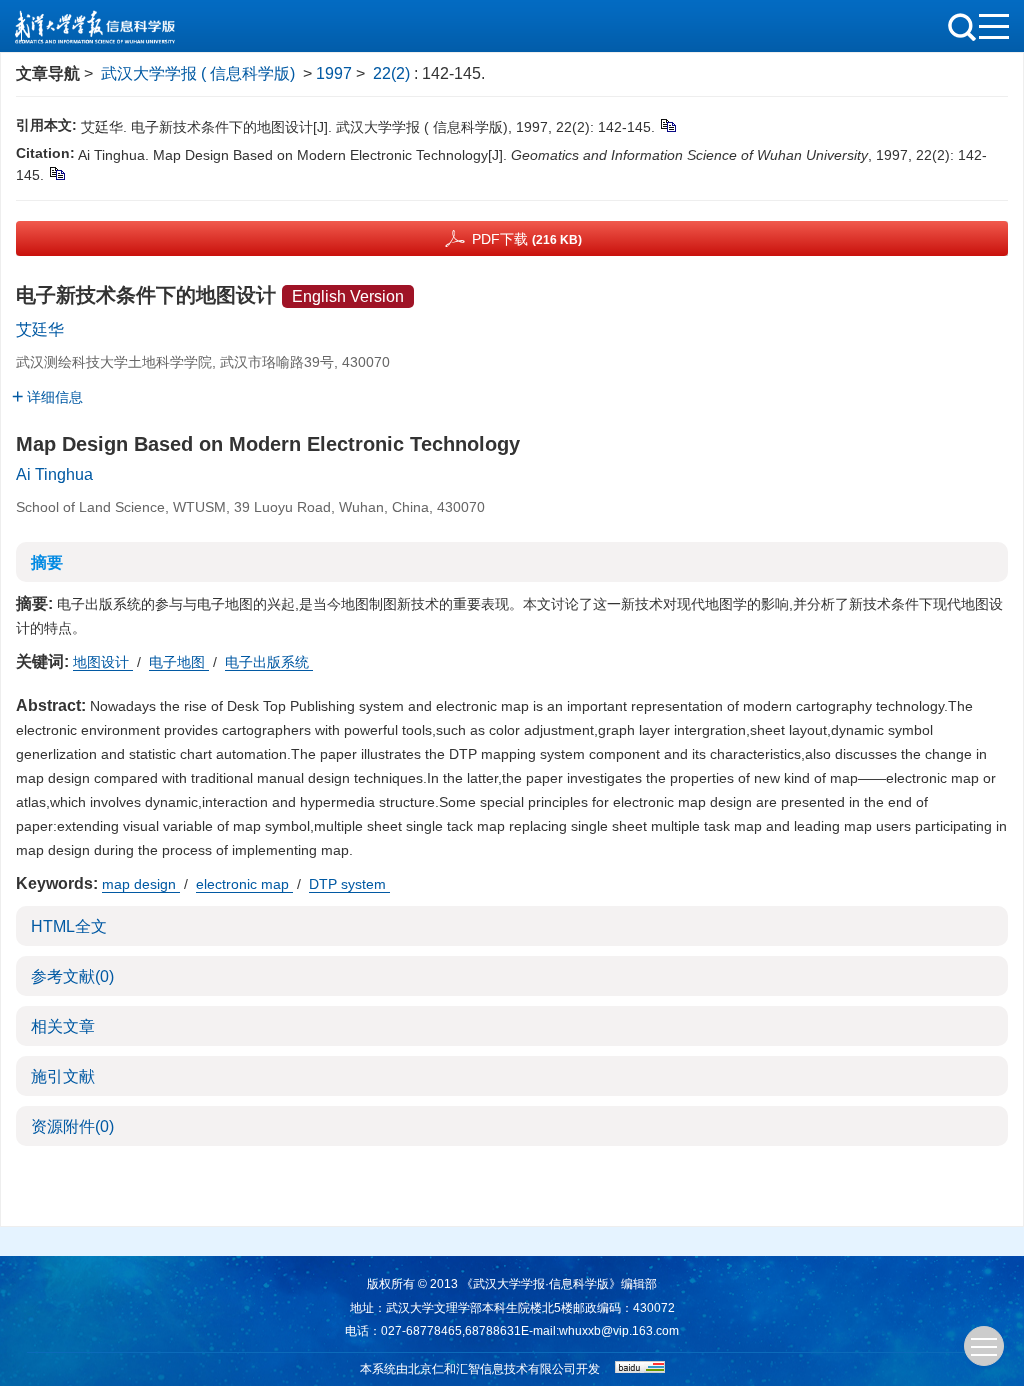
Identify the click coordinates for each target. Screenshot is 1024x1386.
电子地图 (179, 662)
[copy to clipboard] (56, 173)
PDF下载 (527, 239)
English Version (348, 296)
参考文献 (72, 976)
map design (141, 884)
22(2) (393, 73)
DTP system (349, 884)
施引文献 (63, 1076)
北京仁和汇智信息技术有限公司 (492, 1369)
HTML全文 (69, 926)
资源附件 (72, 1126)
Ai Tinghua (54, 474)
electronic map (244, 884)
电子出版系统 (269, 662)
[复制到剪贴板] (667, 125)
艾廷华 (40, 329)
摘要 (47, 562)
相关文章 (63, 1026)
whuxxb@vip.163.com (619, 1331)
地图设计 (103, 662)
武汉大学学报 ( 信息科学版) (198, 73)
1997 (334, 73)
